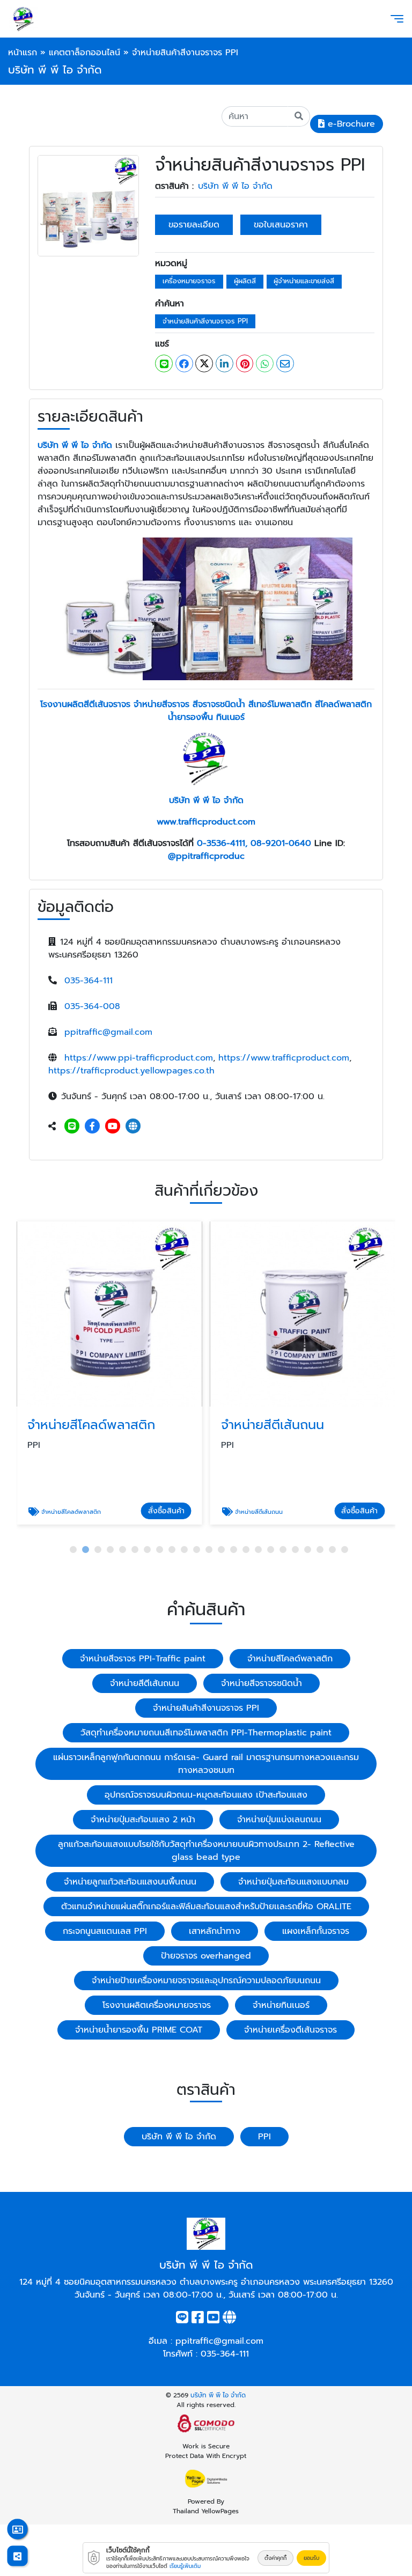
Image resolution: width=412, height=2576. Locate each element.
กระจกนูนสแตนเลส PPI (105, 1931)
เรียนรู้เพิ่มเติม (185, 2566)
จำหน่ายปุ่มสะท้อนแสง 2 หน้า (143, 1820)
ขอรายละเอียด (194, 225)
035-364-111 (89, 981)
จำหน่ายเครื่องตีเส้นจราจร (290, 2030)
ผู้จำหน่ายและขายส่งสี (304, 281)
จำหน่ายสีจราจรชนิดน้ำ (262, 1683)
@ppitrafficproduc (206, 856)
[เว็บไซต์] (133, 1127)
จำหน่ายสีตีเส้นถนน (145, 1683)
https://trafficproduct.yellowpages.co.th (131, 1071)
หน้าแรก (23, 53)
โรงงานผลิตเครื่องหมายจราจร (157, 2005)
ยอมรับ (311, 2558)
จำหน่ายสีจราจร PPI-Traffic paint (143, 1659)
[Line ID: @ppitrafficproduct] (72, 1127)
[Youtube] (113, 1127)
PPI (264, 2137)
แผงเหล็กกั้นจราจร (316, 1931)
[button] (73, 1550)
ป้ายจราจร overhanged (206, 1956)
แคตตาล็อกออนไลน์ (84, 53)
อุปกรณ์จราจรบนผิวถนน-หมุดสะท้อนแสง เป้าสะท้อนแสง (206, 1795)
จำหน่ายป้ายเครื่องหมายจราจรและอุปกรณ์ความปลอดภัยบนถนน (206, 1981)
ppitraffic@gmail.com (108, 1032)
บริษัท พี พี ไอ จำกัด (235, 186)
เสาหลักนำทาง (215, 1931)
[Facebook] (92, 1127)
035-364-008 (92, 1006)
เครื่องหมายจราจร (189, 281)
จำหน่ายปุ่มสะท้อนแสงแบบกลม (293, 1882)
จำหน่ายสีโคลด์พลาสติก (290, 1659)
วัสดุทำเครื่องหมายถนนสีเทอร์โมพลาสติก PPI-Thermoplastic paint (206, 1733)
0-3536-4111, (222, 843)
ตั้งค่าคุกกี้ (275, 2558)
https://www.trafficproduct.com (284, 1058)
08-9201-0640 (281, 843)
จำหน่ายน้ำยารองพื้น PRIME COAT (139, 2030)
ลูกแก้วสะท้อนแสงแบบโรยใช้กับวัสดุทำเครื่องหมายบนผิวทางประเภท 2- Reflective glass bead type (206, 1851)
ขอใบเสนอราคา (281, 225)
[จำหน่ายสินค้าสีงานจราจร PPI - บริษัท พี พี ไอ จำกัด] (88, 205)
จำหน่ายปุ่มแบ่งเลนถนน (279, 1820)
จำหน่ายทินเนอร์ (281, 2005)
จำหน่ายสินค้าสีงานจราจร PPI (205, 321)
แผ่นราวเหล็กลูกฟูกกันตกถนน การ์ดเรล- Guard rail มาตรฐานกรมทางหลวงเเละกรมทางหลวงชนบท (206, 1764)
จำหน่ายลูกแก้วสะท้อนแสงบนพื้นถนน (130, 1882)
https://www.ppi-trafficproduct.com (139, 1058)
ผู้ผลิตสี (245, 281)
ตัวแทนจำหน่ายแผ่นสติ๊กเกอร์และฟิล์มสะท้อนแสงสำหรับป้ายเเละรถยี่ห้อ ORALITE (206, 1907)
